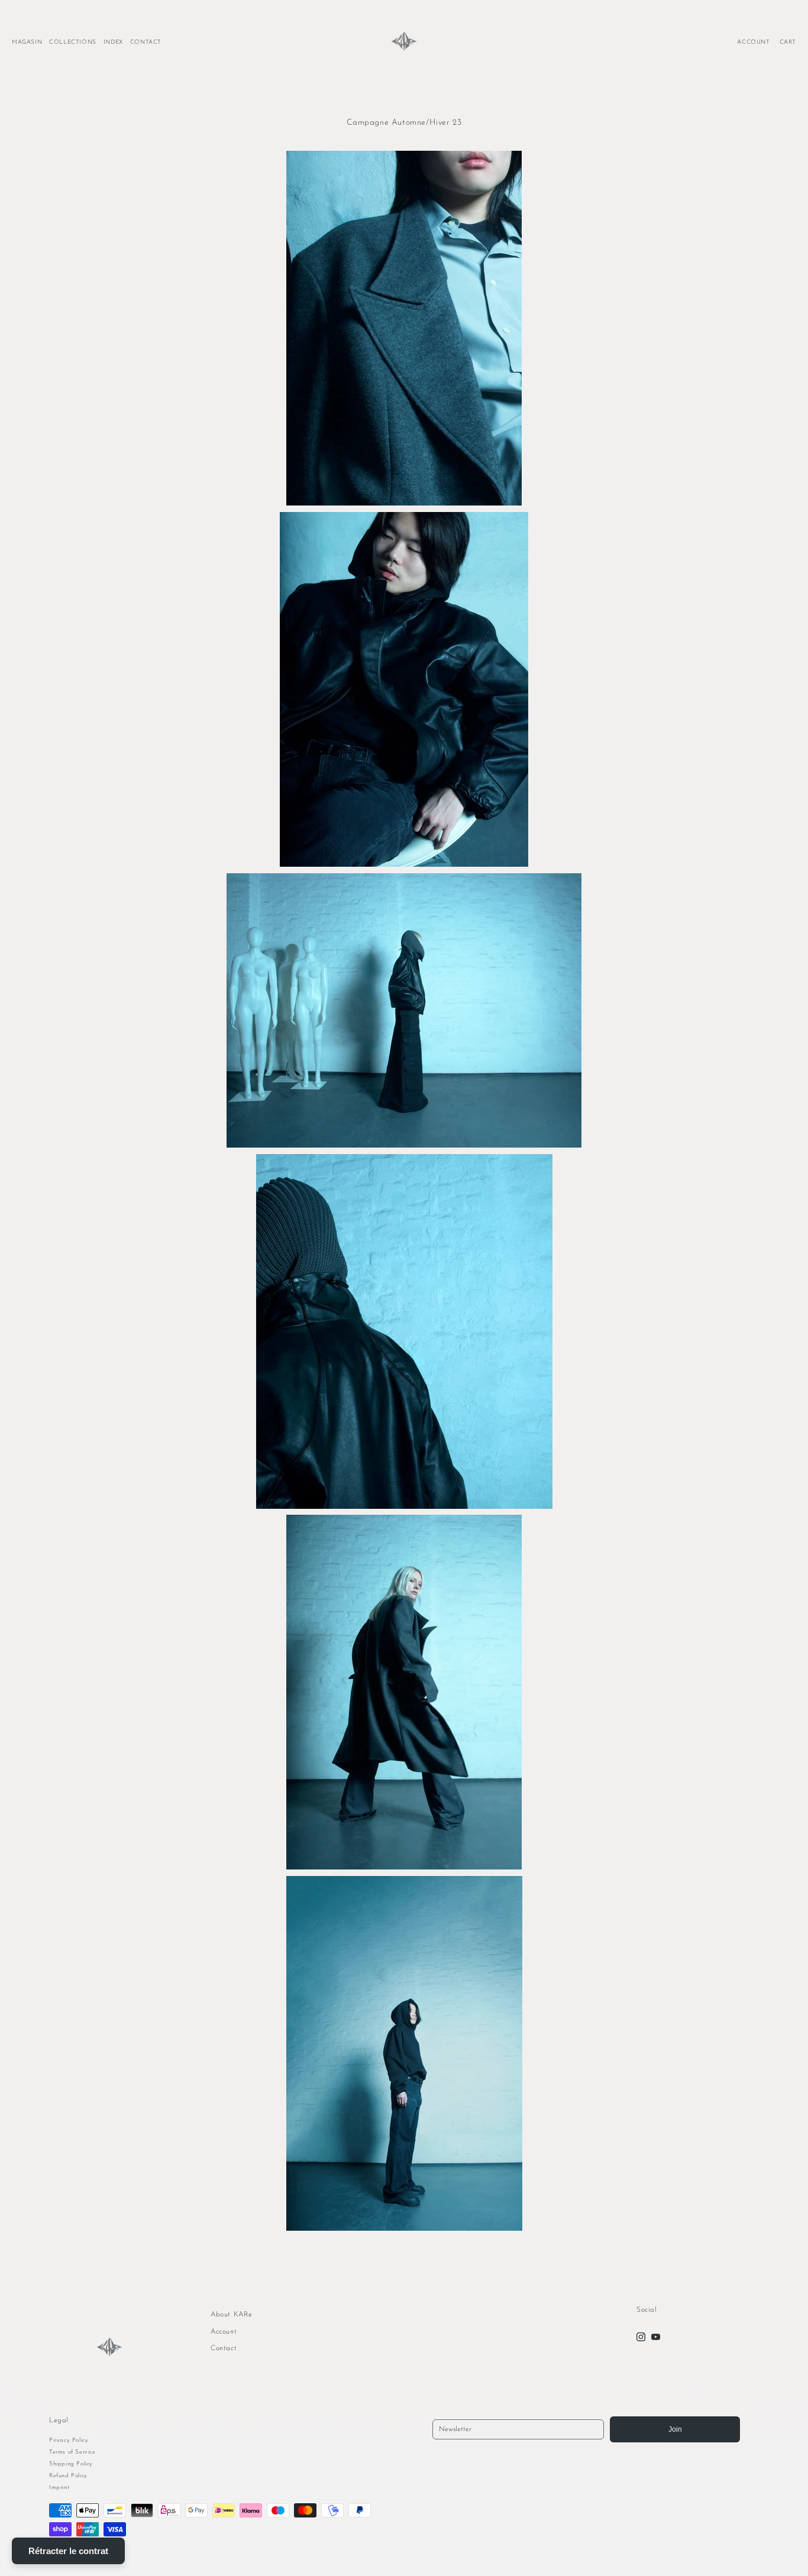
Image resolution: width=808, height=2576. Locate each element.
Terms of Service (72, 2452)
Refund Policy (68, 2476)
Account (224, 2332)
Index (113, 42)
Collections (73, 42)
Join (675, 2429)
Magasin (27, 42)
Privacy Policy (69, 2440)
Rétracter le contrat (68, 2551)
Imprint (59, 2488)
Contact (146, 42)
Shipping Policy (71, 2464)
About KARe (232, 2315)
